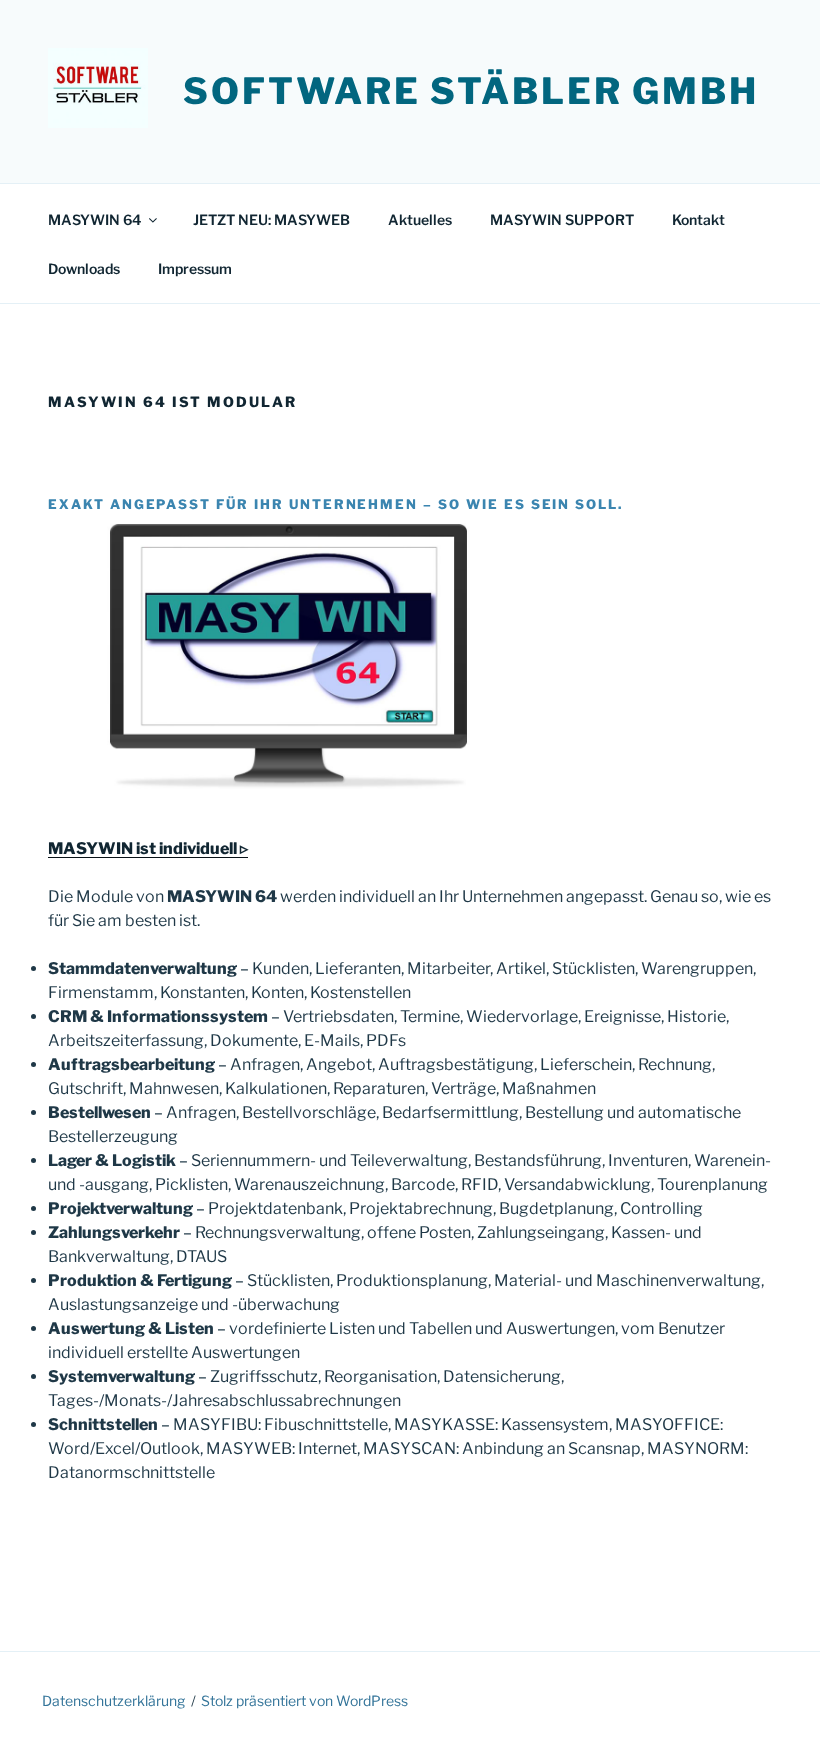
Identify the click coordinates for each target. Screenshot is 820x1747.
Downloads (84, 268)
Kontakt (698, 219)
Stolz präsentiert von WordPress (304, 1700)
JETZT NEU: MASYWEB (271, 219)
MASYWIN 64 (94, 219)
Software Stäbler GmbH (470, 91)
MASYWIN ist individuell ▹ (148, 848)
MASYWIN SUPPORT (562, 219)
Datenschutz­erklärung (113, 1700)
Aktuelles (420, 219)
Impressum (195, 268)
